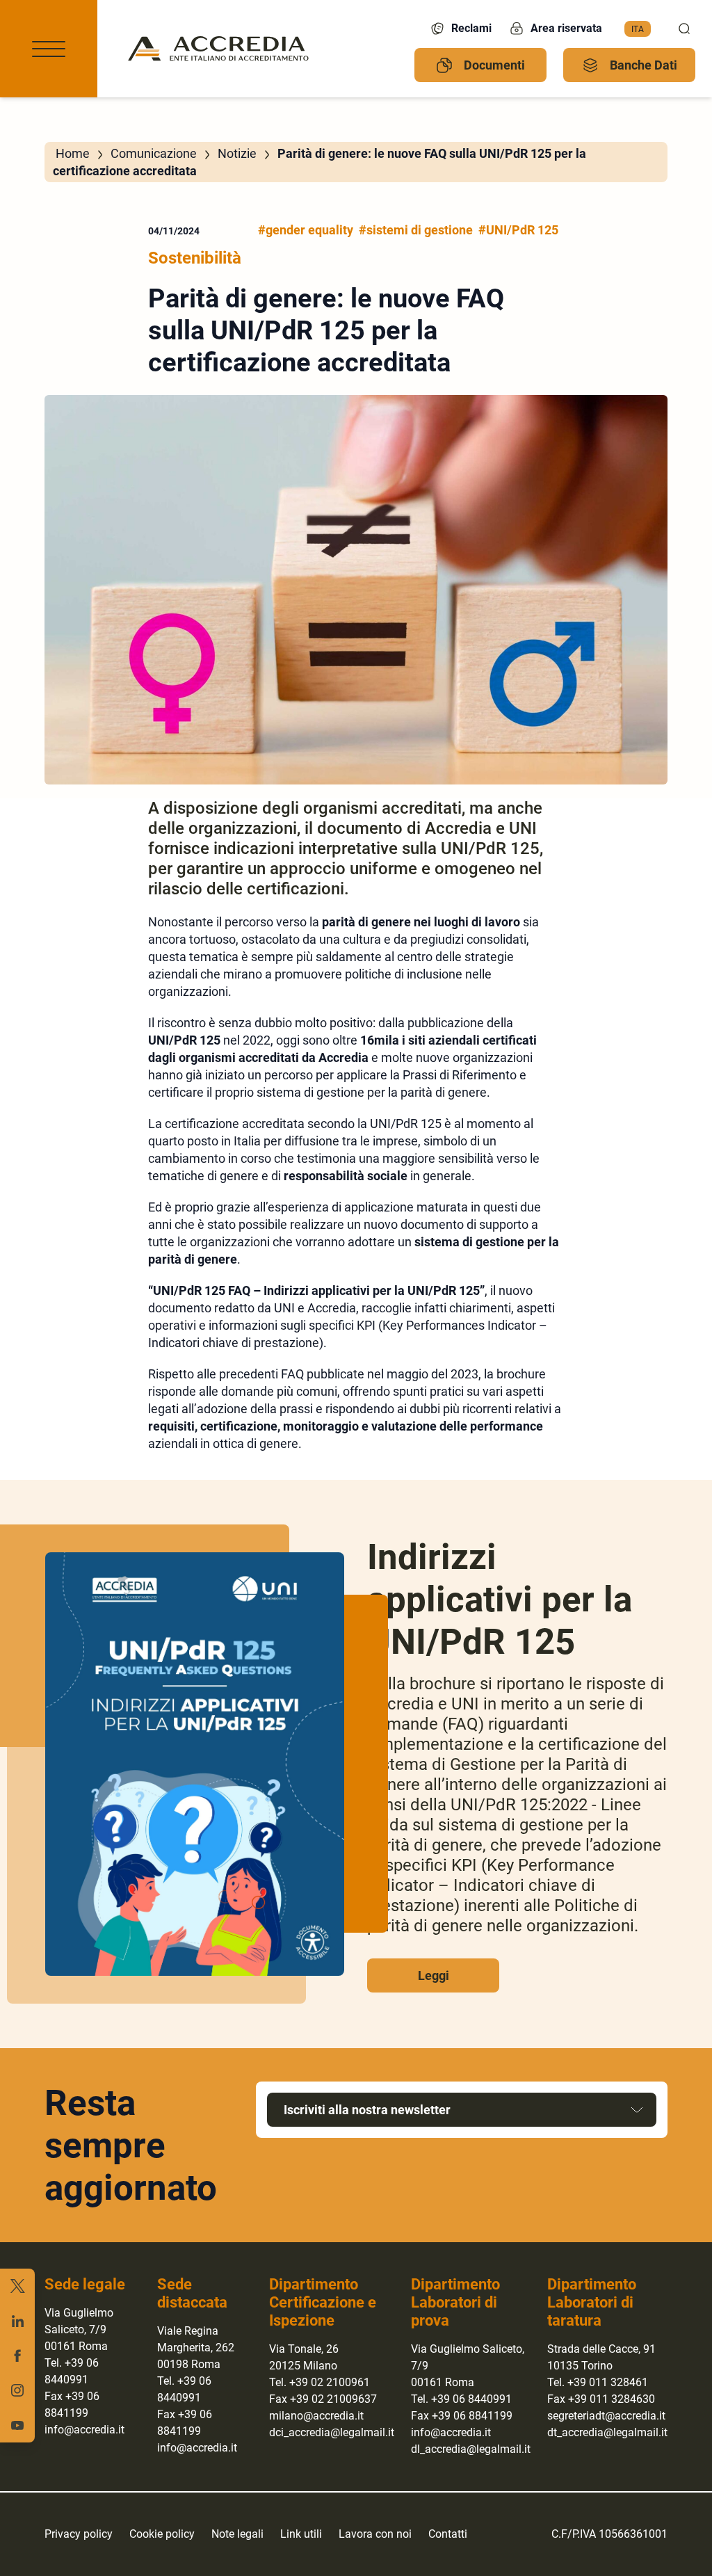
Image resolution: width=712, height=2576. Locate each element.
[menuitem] (638, 29)
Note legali (237, 2534)
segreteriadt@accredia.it (606, 2416)
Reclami (471, 28)
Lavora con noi (375, 2534)
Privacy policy (79, 2534)
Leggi (434, 1975)
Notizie (237, 153)
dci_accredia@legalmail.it (332, 2432)
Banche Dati (644, 65)
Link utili (301, 2534)
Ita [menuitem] (638, 29)
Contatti (448, 2534)
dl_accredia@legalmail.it (471, 2449)
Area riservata (566, 28)
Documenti (494, 65)
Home (73, 153)
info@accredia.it (84, 2430)
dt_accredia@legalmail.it (607, 2432)
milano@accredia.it (316, 2416)
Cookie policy (162, 2534)
